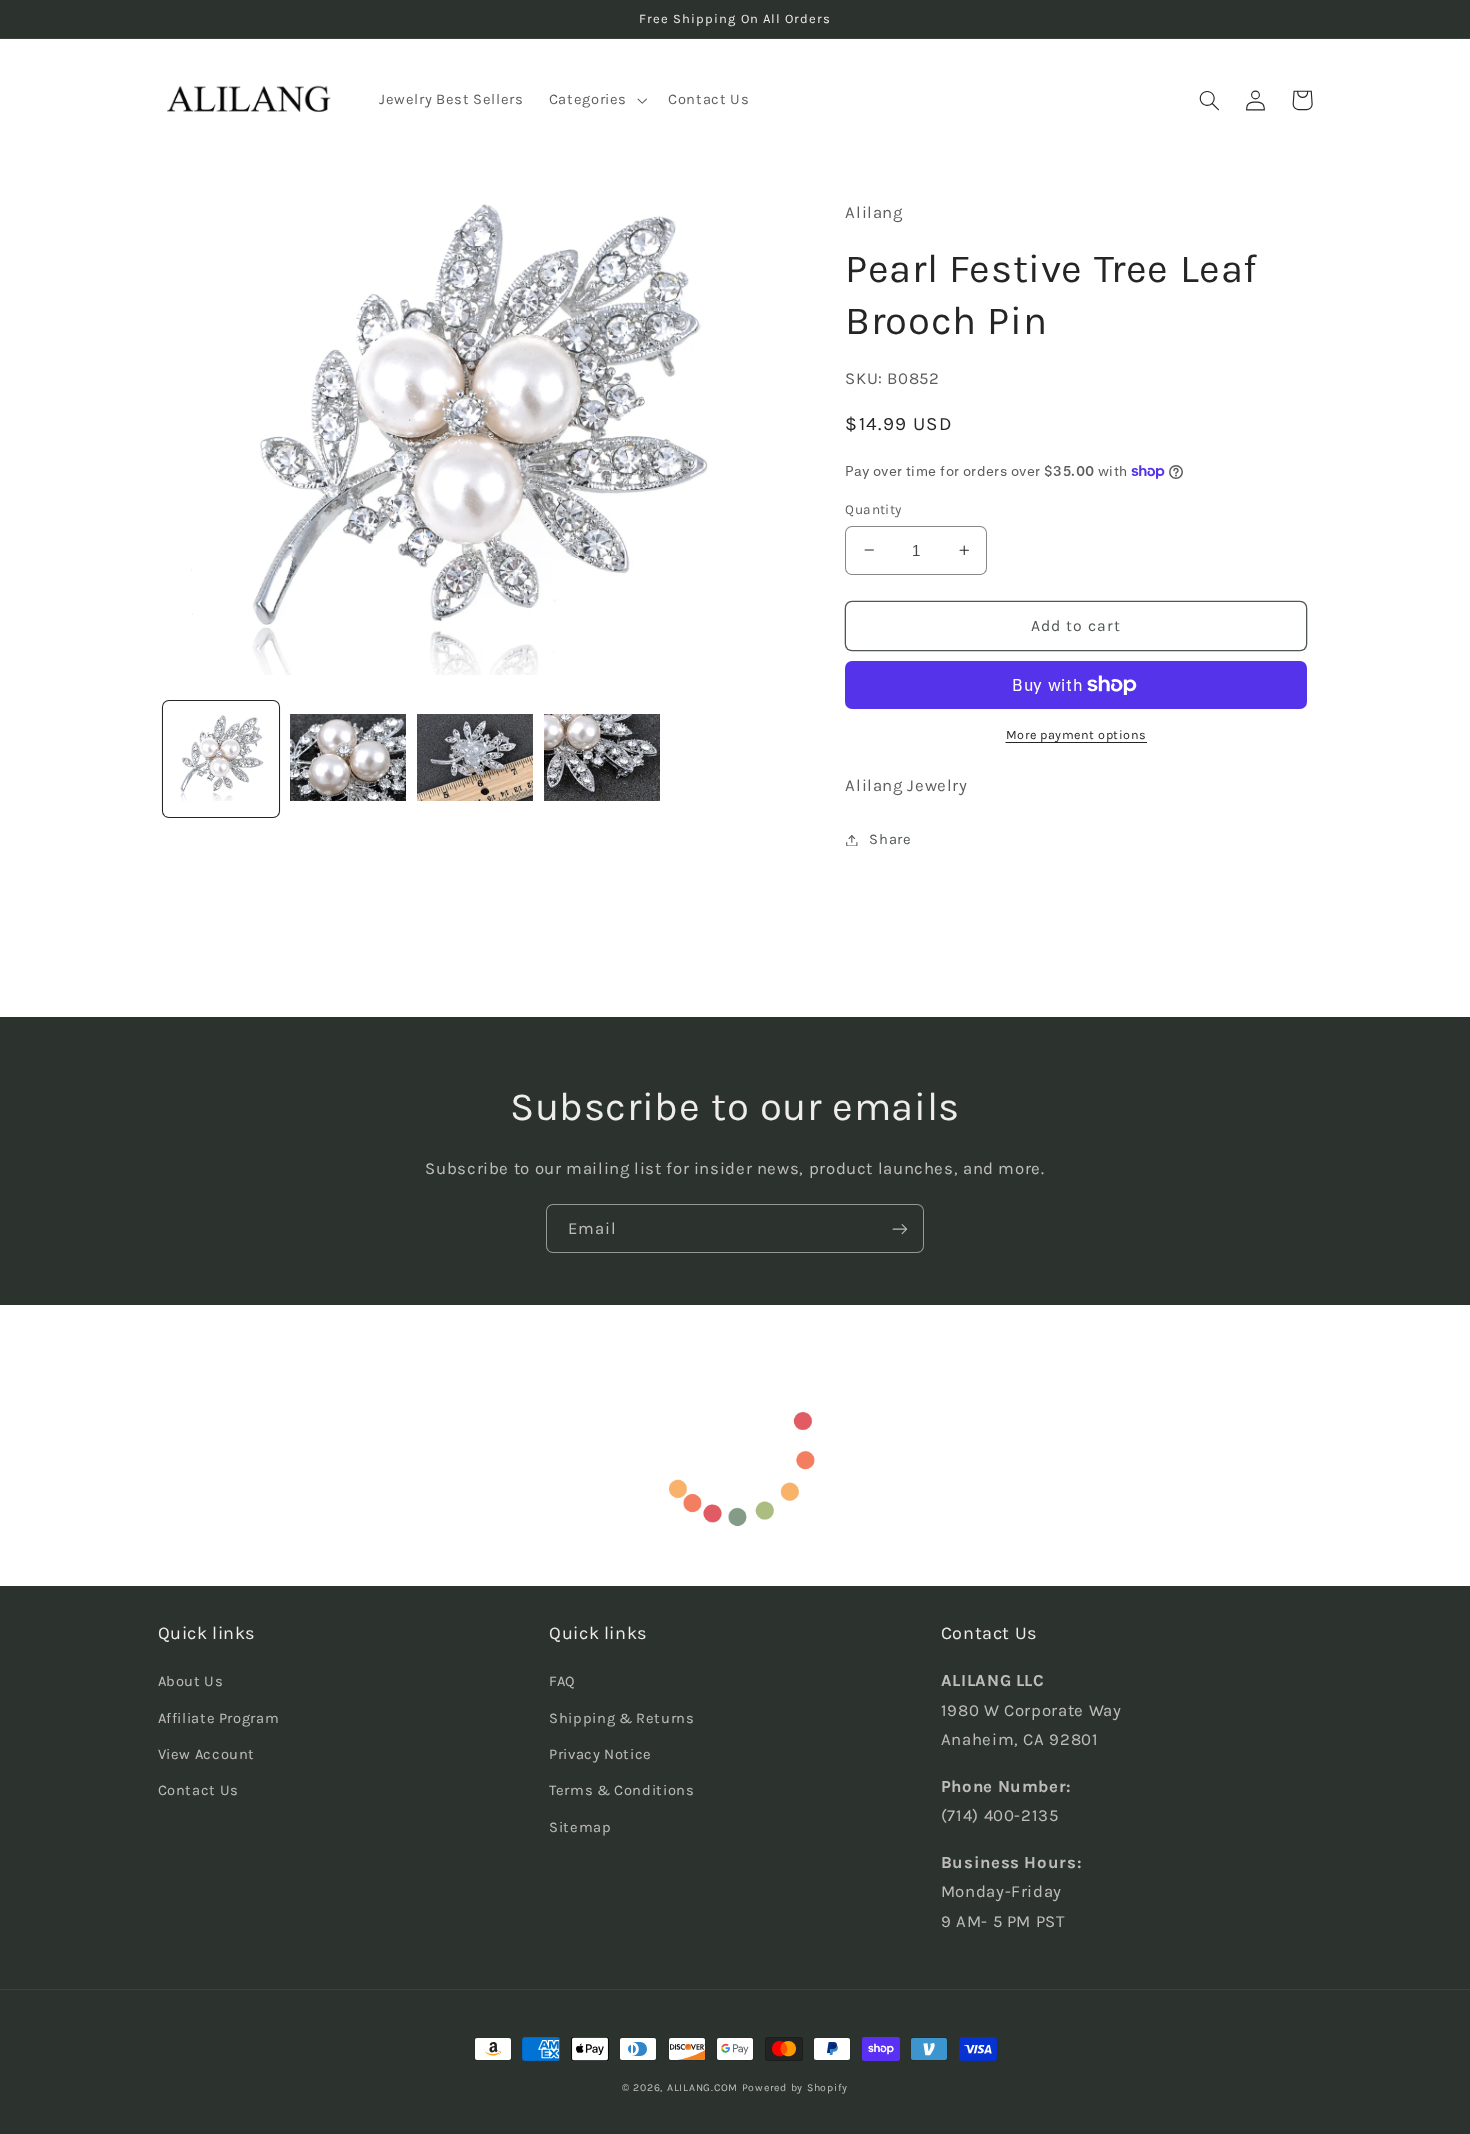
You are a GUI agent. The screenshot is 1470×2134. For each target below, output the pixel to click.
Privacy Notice (600, 1754)
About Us (191, 1681)
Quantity (873, 509)
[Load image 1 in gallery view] (221, 759)
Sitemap (580, 1827)
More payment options (1077, 734)
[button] (595, 100)
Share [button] (890, 839)
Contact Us (198, 1790)
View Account (207, 1754)
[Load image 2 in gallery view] (348, 759)
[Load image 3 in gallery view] (475, 759)
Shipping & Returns (621, 1718)
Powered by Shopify (795, 2087)
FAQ (562, 1681)
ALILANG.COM (702, 2087)
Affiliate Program (219, 1718)
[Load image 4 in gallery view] (602, 759)
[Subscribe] (900, 1228)
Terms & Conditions (621, 1790)
